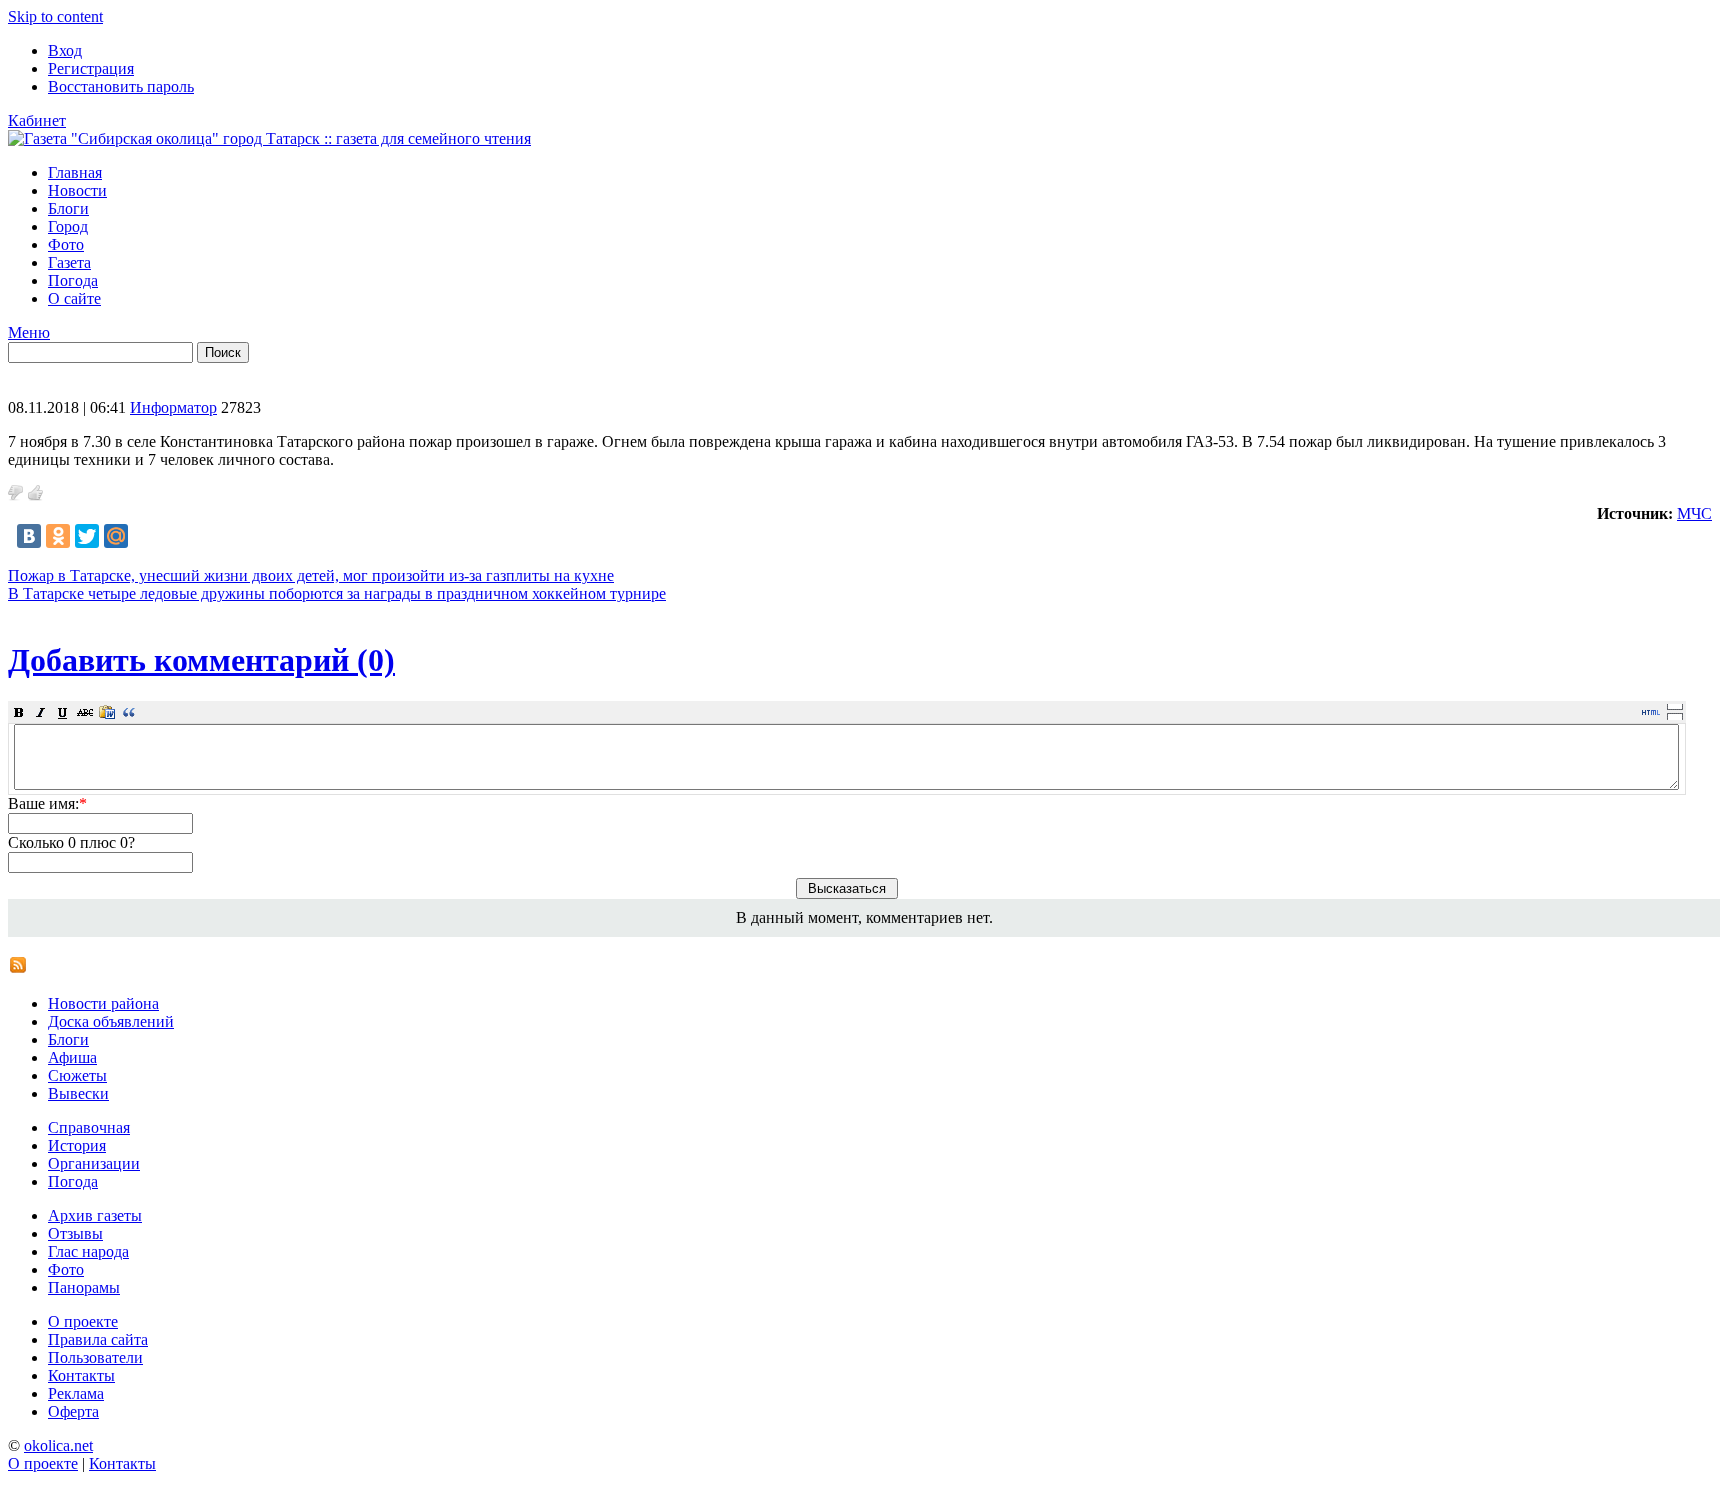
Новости (77, 190)
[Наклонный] (41, 712)
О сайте (74, 298)
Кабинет (37, 120)
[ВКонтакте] (29, 536)
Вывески (78, 1093)
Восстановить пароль (121, 86)
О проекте (83, 1321)
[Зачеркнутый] (85, 712)
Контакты (81, 1375)
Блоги (68, 208)
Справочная (89, 1127)
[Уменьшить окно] (1675, 716)
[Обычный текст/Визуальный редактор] (1651, 712)
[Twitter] (87, 536)
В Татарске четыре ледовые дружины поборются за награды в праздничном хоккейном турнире (337, 593)
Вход (65, 50)
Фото (66, 244)
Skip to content (55, 16)
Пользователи (95, 1357)
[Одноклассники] (58, 536)
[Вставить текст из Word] (107, 712)
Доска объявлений (111, 1021)
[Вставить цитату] (129, 712)
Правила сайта (98, 1339)
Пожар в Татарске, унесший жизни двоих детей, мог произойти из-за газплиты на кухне (311, 575)
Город (68, 226)
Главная (75, 172)
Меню (29, 332)
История (77, 1145)
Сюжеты (77, 1075)
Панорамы (84, 1287)
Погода (73, 280)
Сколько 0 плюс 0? (71, 842)
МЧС (1694, 513)
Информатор (173, 407)
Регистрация (91, 68)
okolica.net (58, 1445)
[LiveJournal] (145, 536)
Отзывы (75, 1233)
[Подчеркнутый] (63, 712)
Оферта (73, 1411)
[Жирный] (19, 712)
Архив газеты (95, 1215)
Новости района (103, 1003)
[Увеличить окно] (1675, 706)
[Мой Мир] (116, 536)
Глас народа (88, 1251)
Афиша (72, 1057)
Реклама (76, 1393)
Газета (69, 262)
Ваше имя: (47, 803)
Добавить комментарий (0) (201, 660)
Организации (94, 1163)
